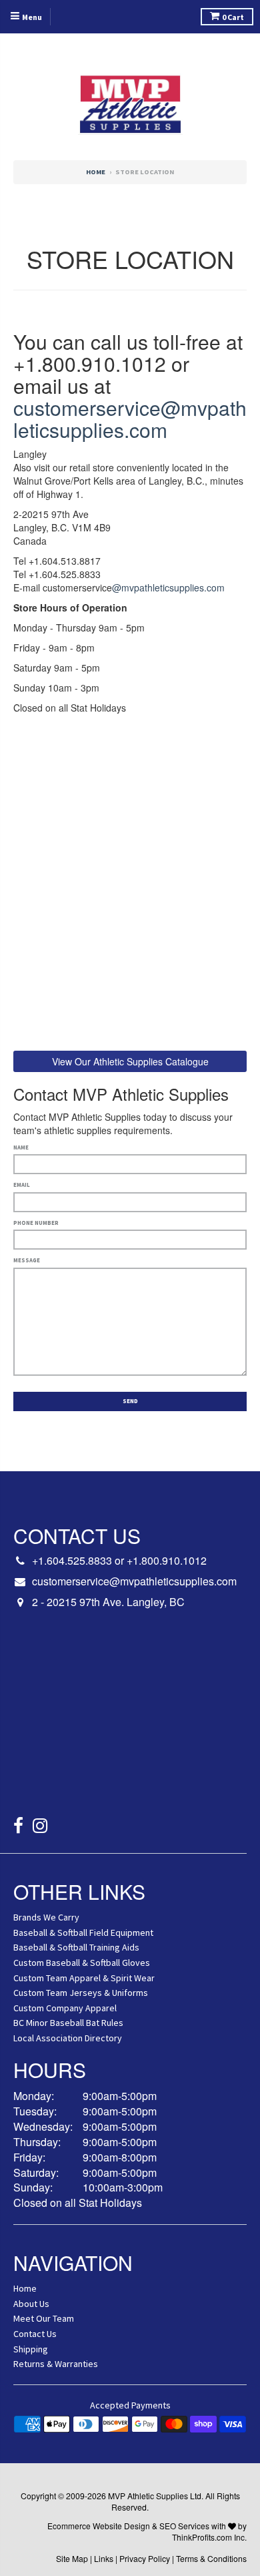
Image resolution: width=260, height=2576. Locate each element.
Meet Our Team (44, 2318)
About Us (31, 2304)
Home (96, 172)
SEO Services (184, 2526)
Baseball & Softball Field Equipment (83, 1933)
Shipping (31, 2349)
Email (22, 1185)
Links (104, 2558)
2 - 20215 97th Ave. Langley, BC (108, 1602)
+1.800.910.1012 (167, 1560)
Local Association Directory (68, 2038)
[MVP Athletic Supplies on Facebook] (18, 1827)
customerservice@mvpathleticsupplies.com (130, 419)
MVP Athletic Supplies (148, 2496)
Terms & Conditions (211, 2558)
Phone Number (36, 1223)
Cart (233, 17)
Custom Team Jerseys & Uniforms (81, 1993)
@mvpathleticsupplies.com (168, 587)
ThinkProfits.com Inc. (209, 2537)
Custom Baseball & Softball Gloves (82, 1963)
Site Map (72, 2558)
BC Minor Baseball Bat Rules (68, 2023)
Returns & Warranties (56, 2364)
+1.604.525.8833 (72, 1560)
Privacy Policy (145, 2558)
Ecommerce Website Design (99, 2526)
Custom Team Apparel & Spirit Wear (84, 1978)
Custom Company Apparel (65, 2008)
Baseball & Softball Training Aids (76, 1947)
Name (21, 1147)
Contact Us (35, 2334)
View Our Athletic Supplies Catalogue (130, 1061)
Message (27, 1260)
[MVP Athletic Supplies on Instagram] (40, 1827)
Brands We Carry (46, 1917)
